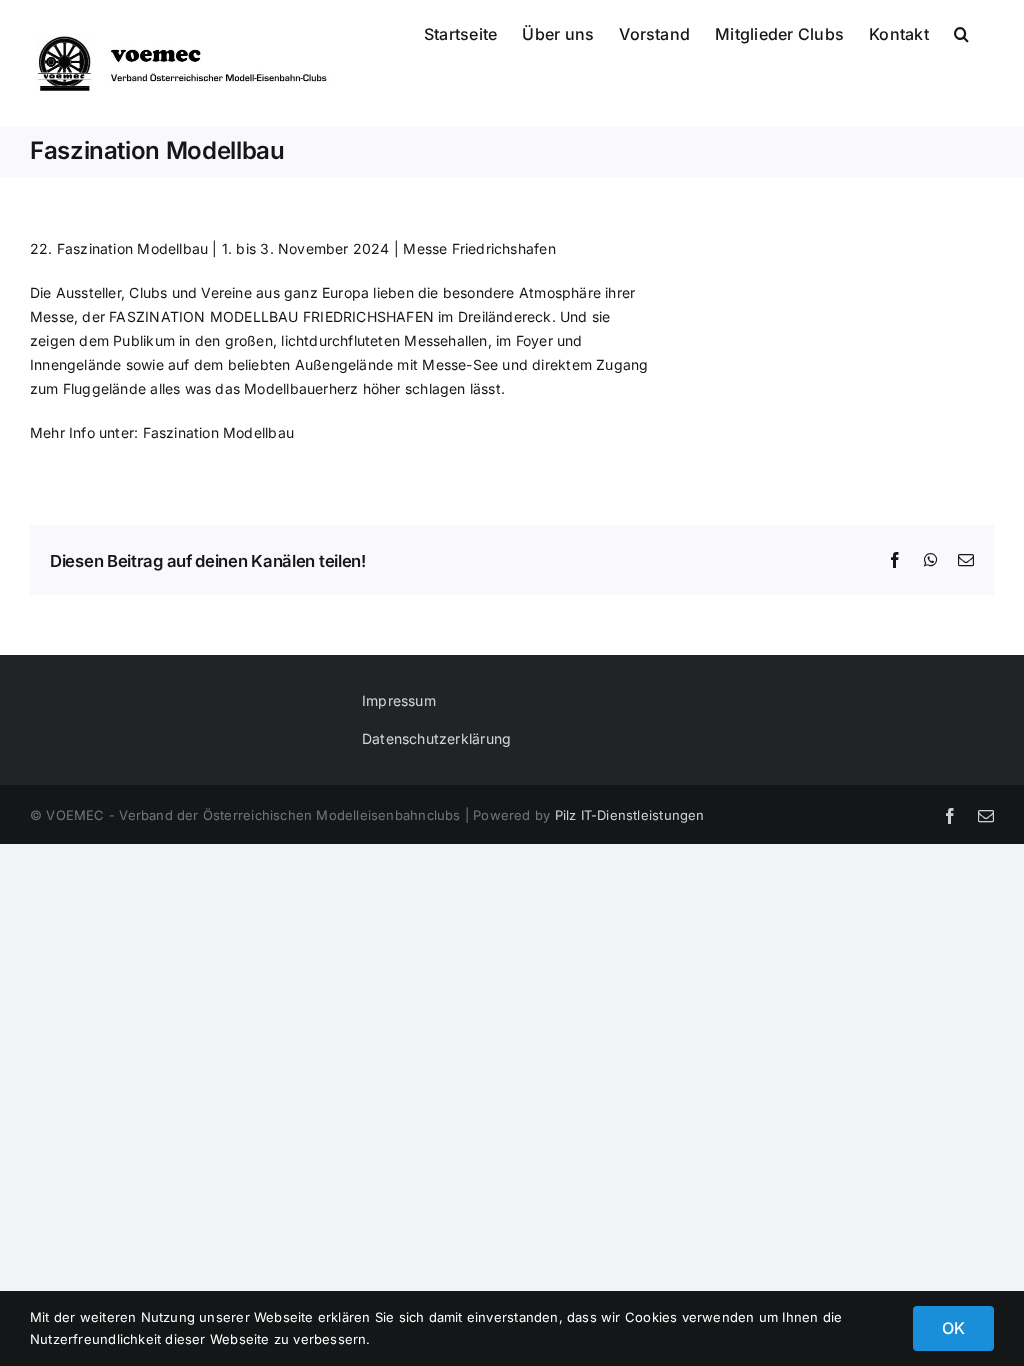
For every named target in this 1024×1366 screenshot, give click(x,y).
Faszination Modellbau (218, 432)
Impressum (399, 700)
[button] (961, 32)
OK (953, 1328)
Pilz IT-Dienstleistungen (630, 815)
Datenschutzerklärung (436, 738)
